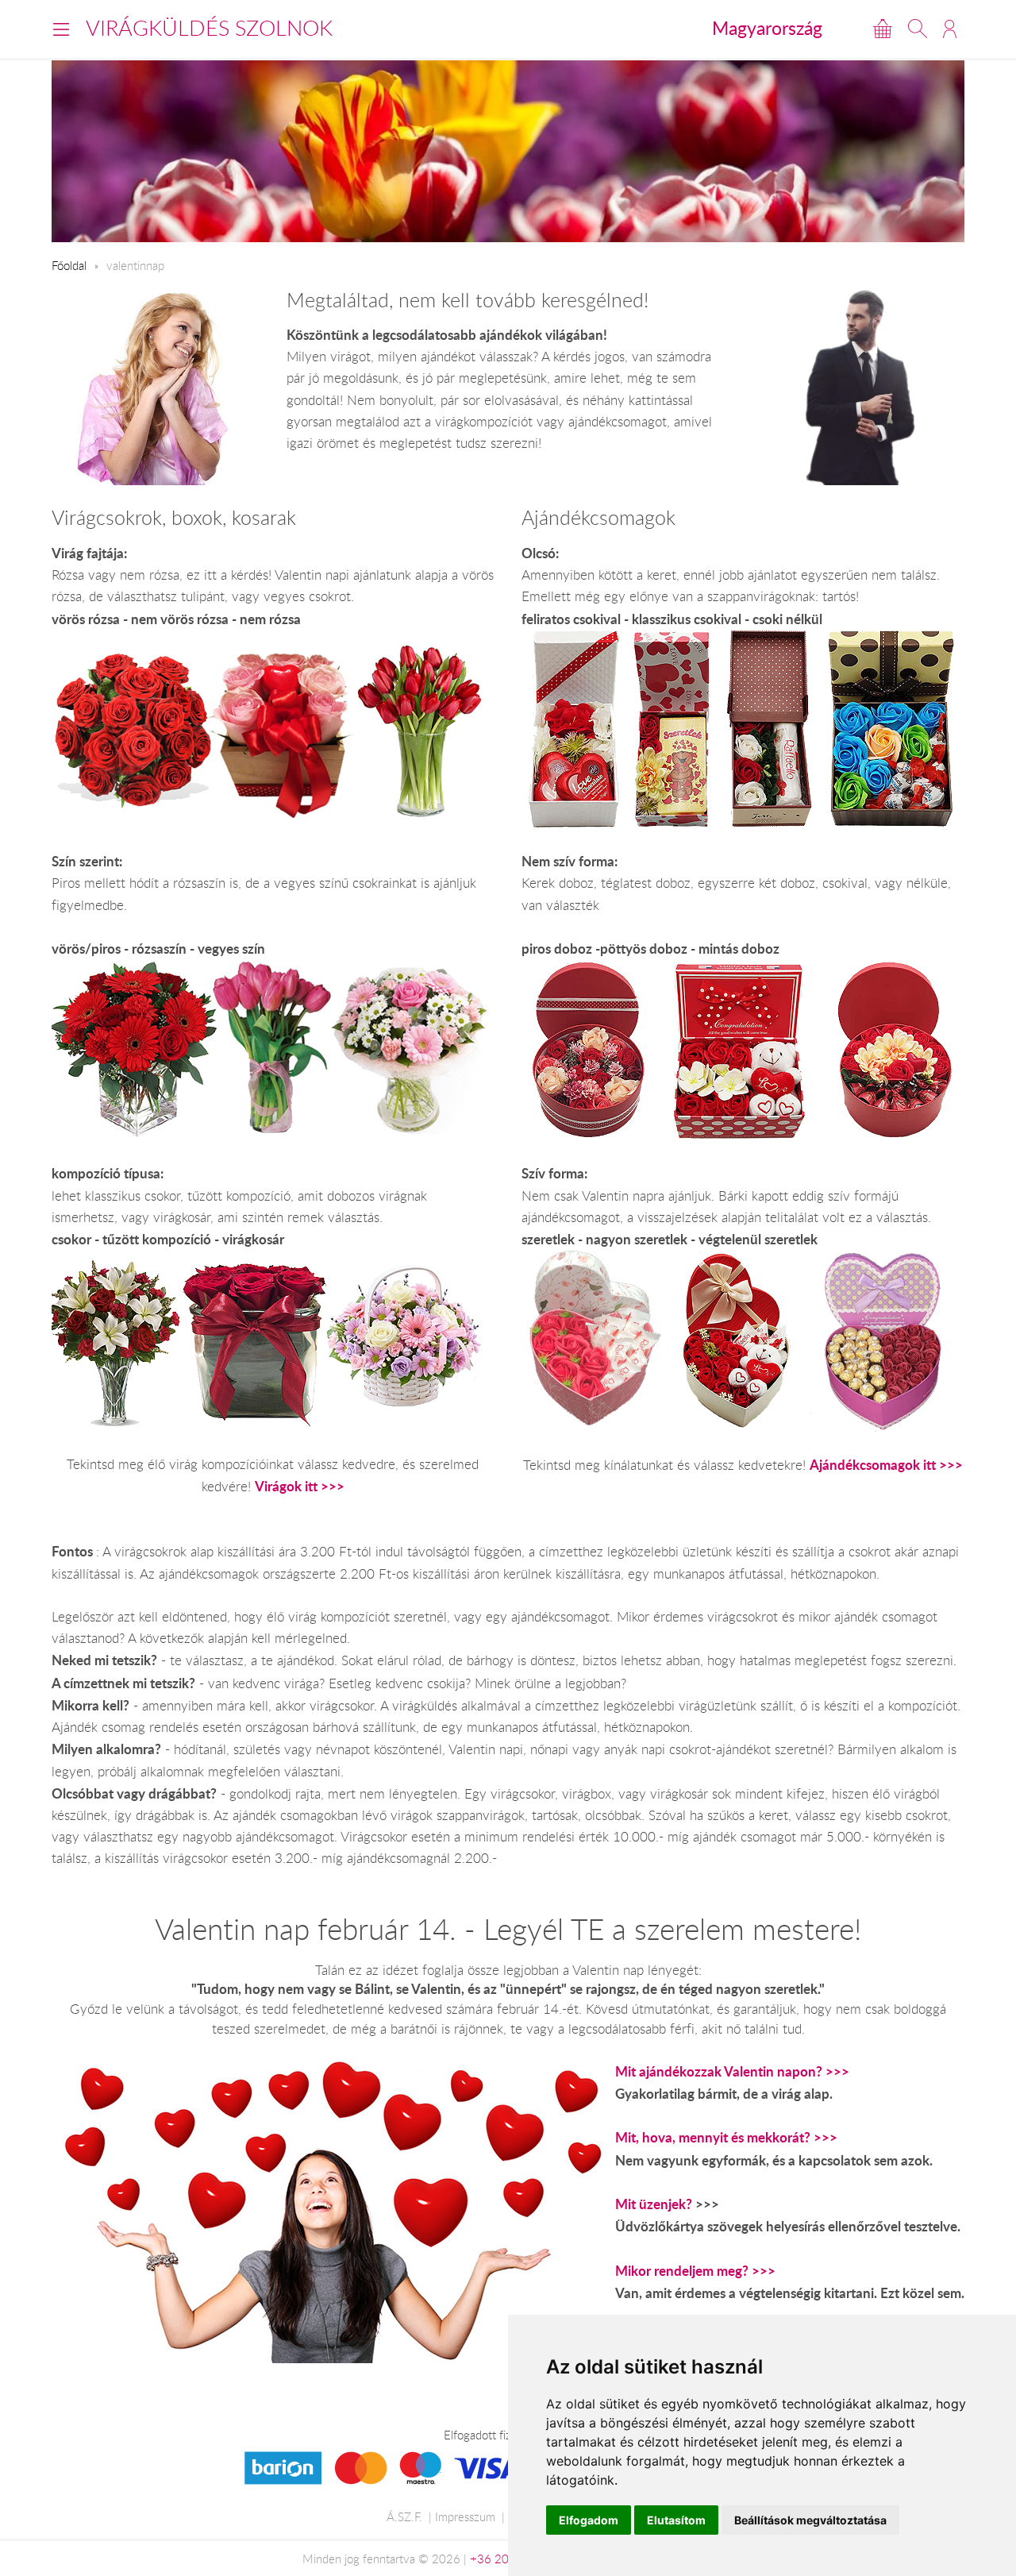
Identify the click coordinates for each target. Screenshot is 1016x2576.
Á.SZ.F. (404, 2516)
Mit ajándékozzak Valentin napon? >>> (732, 2071)
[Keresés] (918, 29)
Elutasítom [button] (676, 2520)
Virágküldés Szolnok (209, 28)
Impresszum (465, 2516)
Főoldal (69, 265)
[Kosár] (883, 29)
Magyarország (767, 28)
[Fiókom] (950, 29)
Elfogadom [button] (589, 2520)
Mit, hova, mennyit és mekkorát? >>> (726, 2137)
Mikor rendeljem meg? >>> (695, 2271)
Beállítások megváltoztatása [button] (810, 2520)
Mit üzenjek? (654, 2204)
